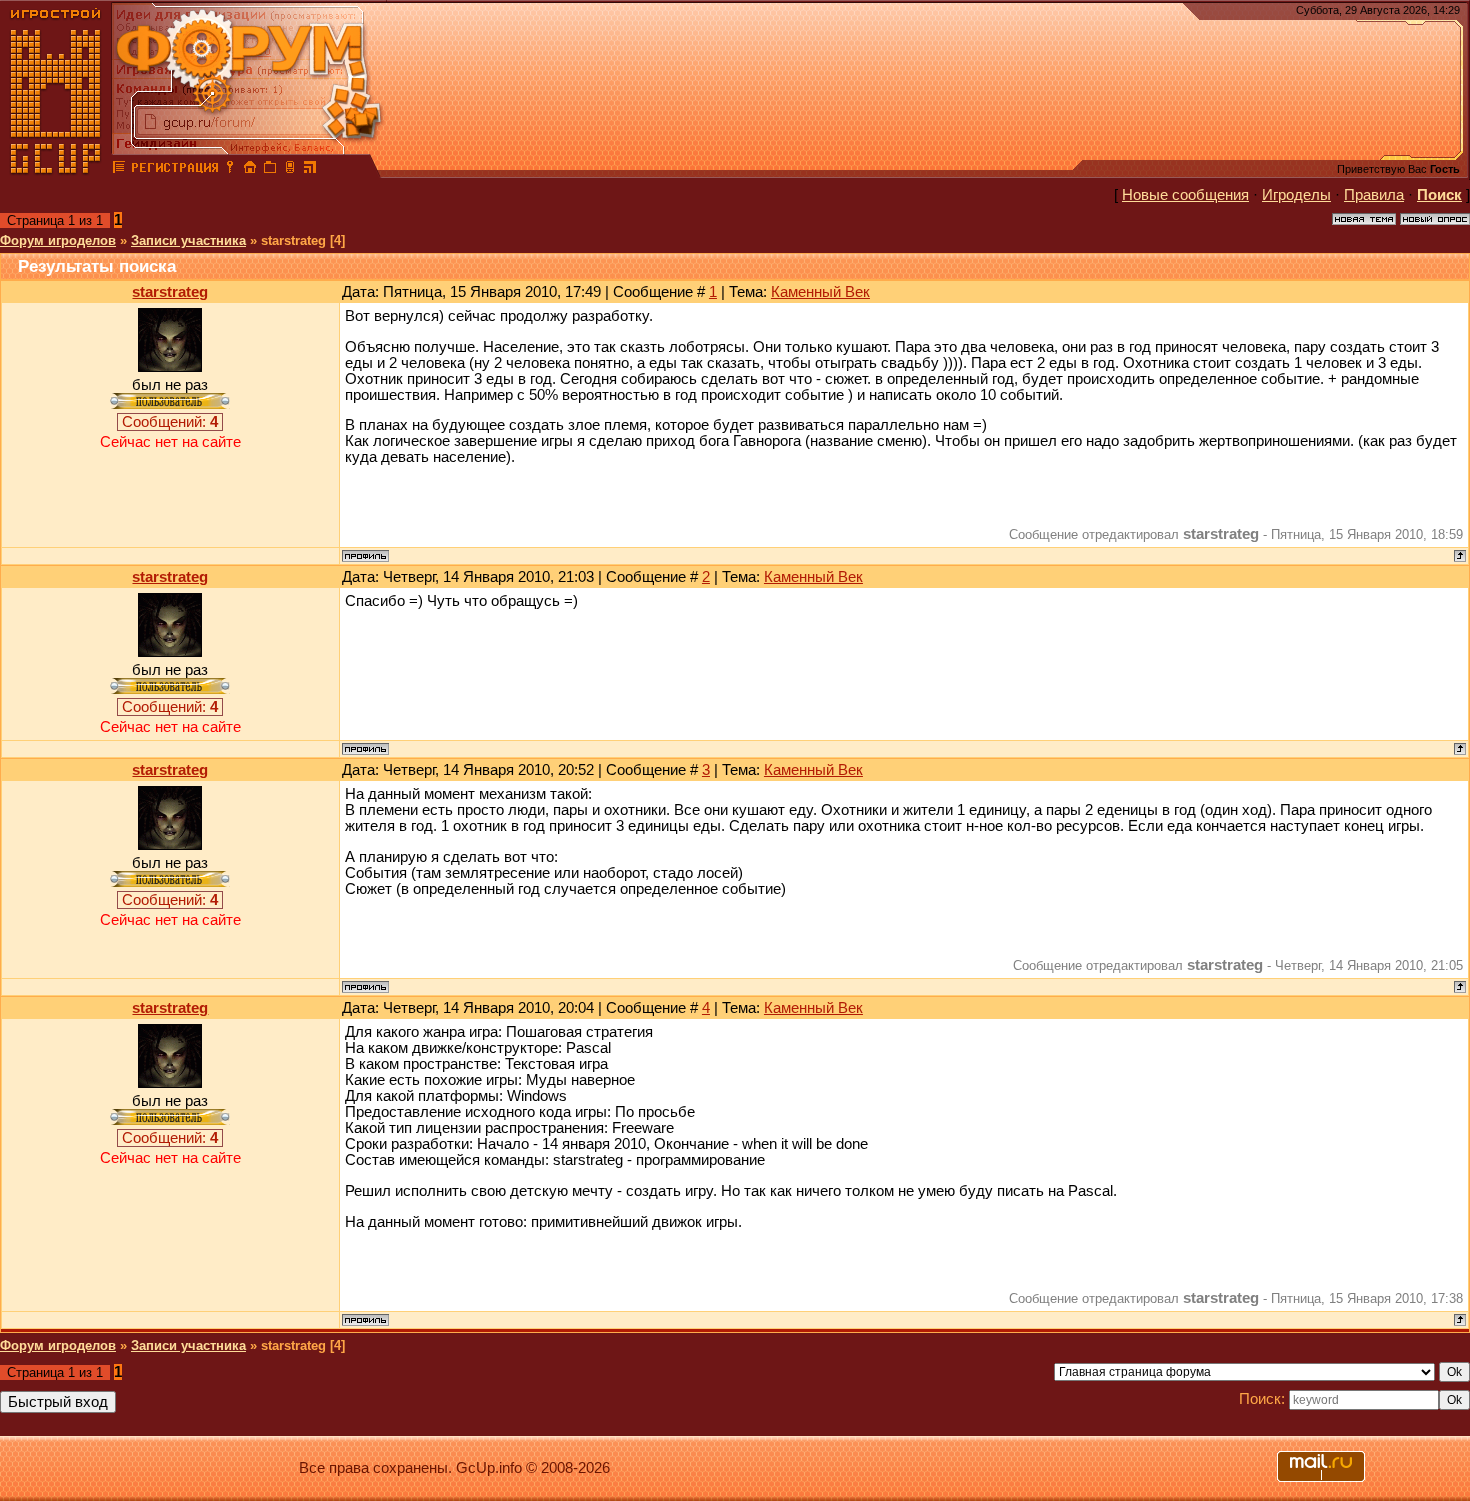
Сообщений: (170, 422)
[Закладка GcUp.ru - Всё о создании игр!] (270, 170)
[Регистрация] (174, 170)
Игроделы (1296, 195)
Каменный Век (820, 292)
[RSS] (310, 170)
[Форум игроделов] (119, 170)
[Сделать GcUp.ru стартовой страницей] (250, 170)
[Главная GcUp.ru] (56, 170)
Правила (1374, 195)
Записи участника (188, 240)
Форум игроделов (58, 240)
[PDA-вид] (290, 170)
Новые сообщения (1185, 195)
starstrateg (170, 292)
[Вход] (230, 170)
